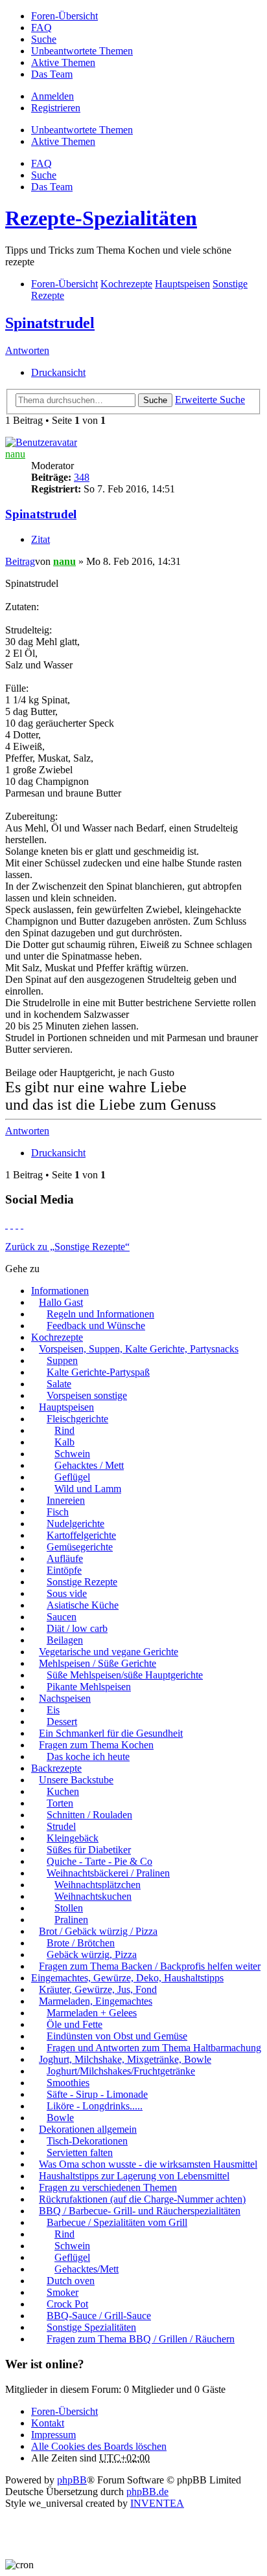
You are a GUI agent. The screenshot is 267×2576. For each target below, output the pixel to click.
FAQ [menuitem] (41, 28)
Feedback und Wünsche (96, 1326)
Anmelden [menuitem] (52, 96)
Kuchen (63, 1791)
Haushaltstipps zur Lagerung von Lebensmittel (134, 2176)
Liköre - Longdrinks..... (95, 2106)
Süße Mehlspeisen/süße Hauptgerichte (125, 1675)
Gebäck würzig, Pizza (92, 1954)
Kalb (64, 1442)
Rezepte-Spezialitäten (101, 218)
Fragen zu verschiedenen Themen (108, 2187)
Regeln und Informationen (100, 1314)
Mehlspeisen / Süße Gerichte (98, 1663)
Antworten (27, 350)
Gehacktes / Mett (89, 1465)
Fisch (58, 1512)
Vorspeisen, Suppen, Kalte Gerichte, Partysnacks (139, 1349)
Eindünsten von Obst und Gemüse (117, 2036)
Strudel (61, 1826)
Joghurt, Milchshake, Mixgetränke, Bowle (125, 2059)
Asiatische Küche (83, 1605)
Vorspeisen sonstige (87, 1395)
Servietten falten (80, 2152)
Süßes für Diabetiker (89, 1850)
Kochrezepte (57, 1337)
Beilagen (65, 1640)
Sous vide (67, 1593)
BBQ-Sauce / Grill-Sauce (99, 2316)
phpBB (72, 2480)
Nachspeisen (65, 1698)
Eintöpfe (64, 1570)
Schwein (72, 1454)
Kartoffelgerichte (81, 1535)
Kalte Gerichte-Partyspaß (98, 1372)
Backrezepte (56, 1768)
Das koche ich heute (88, 1756)
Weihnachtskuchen (93, 1896)
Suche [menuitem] (44, 39)
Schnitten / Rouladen (89, 1815)
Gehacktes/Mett (87, 2269)
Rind (64, 1430)
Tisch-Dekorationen (87, 2141)
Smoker (63, 2292)
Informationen (60, 1291)
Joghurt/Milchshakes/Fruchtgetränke (121, 2071)
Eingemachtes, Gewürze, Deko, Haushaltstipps (127, 1978)
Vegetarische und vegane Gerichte (109, 1652)
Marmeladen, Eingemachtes (96, 2001)
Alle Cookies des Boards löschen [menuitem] (99, 2446)
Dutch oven (71, 2281)
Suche (155, 400)
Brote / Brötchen (81, 1943)
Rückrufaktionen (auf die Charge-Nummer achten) (142, 2199)
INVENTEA (157, 2503)
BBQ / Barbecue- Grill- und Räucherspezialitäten (140, 2211)
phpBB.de (147, 2492)
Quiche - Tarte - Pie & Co (99, 1861)
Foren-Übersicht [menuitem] (64, 16)
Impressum (53, 2435)
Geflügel (72, 1477)
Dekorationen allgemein (88, 2129)
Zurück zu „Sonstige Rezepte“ (67, 1247)
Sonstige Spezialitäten (91, 2327)
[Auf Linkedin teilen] (22, 1225)
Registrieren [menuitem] (56, 108)
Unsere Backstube (76, 1780)
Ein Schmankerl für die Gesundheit (111, 1733)
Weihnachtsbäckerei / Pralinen (108, 1873)
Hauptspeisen (66, 1407)
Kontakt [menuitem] (48, 2423)
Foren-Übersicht (64, 2411)
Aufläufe (65, 1558)
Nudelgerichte (75, 1524)
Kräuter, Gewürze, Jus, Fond (98, 1989)
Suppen (62, 1360)
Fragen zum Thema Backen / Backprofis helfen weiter (150, 1966)
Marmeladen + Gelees (92, 2013)
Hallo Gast (61, 1302)
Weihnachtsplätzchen (98, 1885)
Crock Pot (67, 2304)
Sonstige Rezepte (82, 1582)
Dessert (62, 1722)
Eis (53, 1710)
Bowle (60, 2118)
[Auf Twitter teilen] (12, 1225)
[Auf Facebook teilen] (6, 1225)
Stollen (69, 1908)
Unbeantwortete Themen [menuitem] (82, 51)
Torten (60, 1803)
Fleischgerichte (77, 1419)
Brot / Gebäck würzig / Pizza (98, 1931)
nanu (15, 454)
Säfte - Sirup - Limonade (97, 2094)
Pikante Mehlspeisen (89, 1687)
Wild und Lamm (88, 1489)
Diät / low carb (77, 1628)
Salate (59, 1384)
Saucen (62, 1617)
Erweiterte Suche (210, 400)
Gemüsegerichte (80, 1547)
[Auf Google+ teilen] (17, 1225)
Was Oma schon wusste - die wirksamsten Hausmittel (148, 2164)
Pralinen (71, 1920)
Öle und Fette (75, 2024)
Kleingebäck (73, 1838)
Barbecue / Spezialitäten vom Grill (117, 2222)
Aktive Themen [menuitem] (63, 62)
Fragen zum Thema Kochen (96, 1745)
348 (82, 477)
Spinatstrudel (50, 323)
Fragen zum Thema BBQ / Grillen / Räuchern (141, 2339)
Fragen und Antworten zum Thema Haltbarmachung (154, 2048)
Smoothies (68, 2083)
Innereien (66, 1500)
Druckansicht (58, 372)
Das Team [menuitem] (52, 74)
